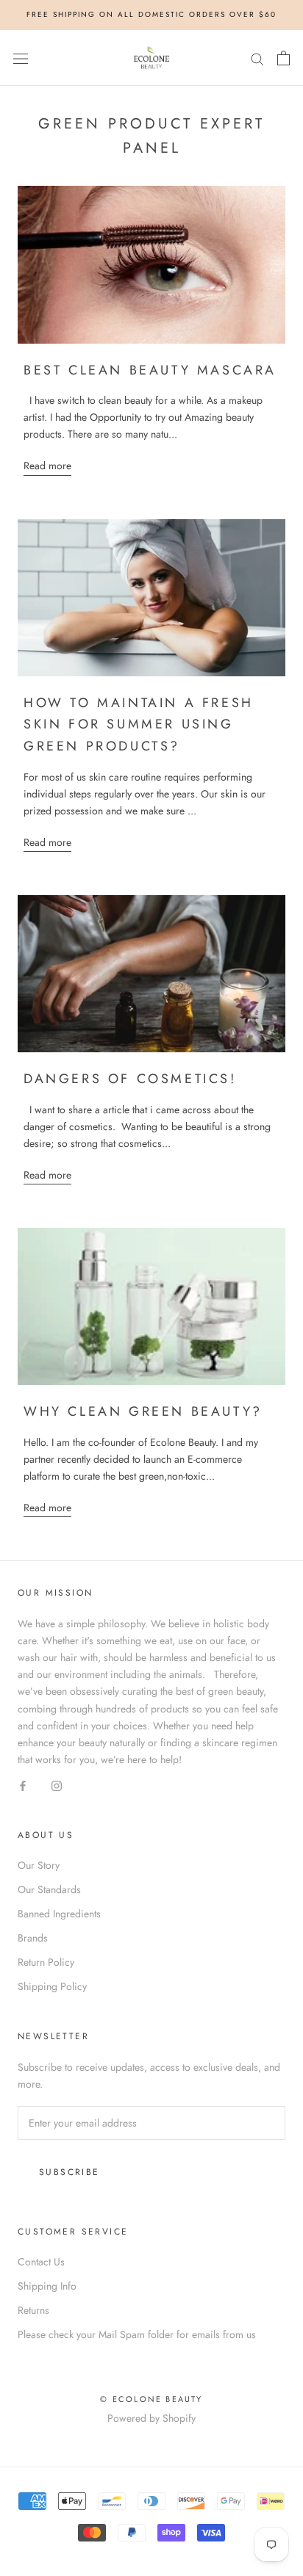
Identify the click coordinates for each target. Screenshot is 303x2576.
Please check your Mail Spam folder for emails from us (137, 2334)
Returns (33, 2310)
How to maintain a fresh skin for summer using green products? (139, 724)
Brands (33, 1938)
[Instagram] (57, 1785)
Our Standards (49, 1889)
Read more (47, 466)
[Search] (257, 58)
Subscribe (69, 2172)
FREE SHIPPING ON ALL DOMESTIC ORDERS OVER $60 (151, 14)
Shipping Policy (52, 1986)
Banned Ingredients (59, 1914)
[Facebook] (23, 1785)
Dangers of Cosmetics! (130, 1079)
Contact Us (41, 2262)
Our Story (39, 1865)
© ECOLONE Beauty (151, 2399)
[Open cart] (284, 58)
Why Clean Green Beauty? (143, 1411)
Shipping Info (47, 2286)
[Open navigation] (21, 58)
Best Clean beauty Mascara (150, 370)
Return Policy (46, 1962)
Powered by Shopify (151, 2418)
